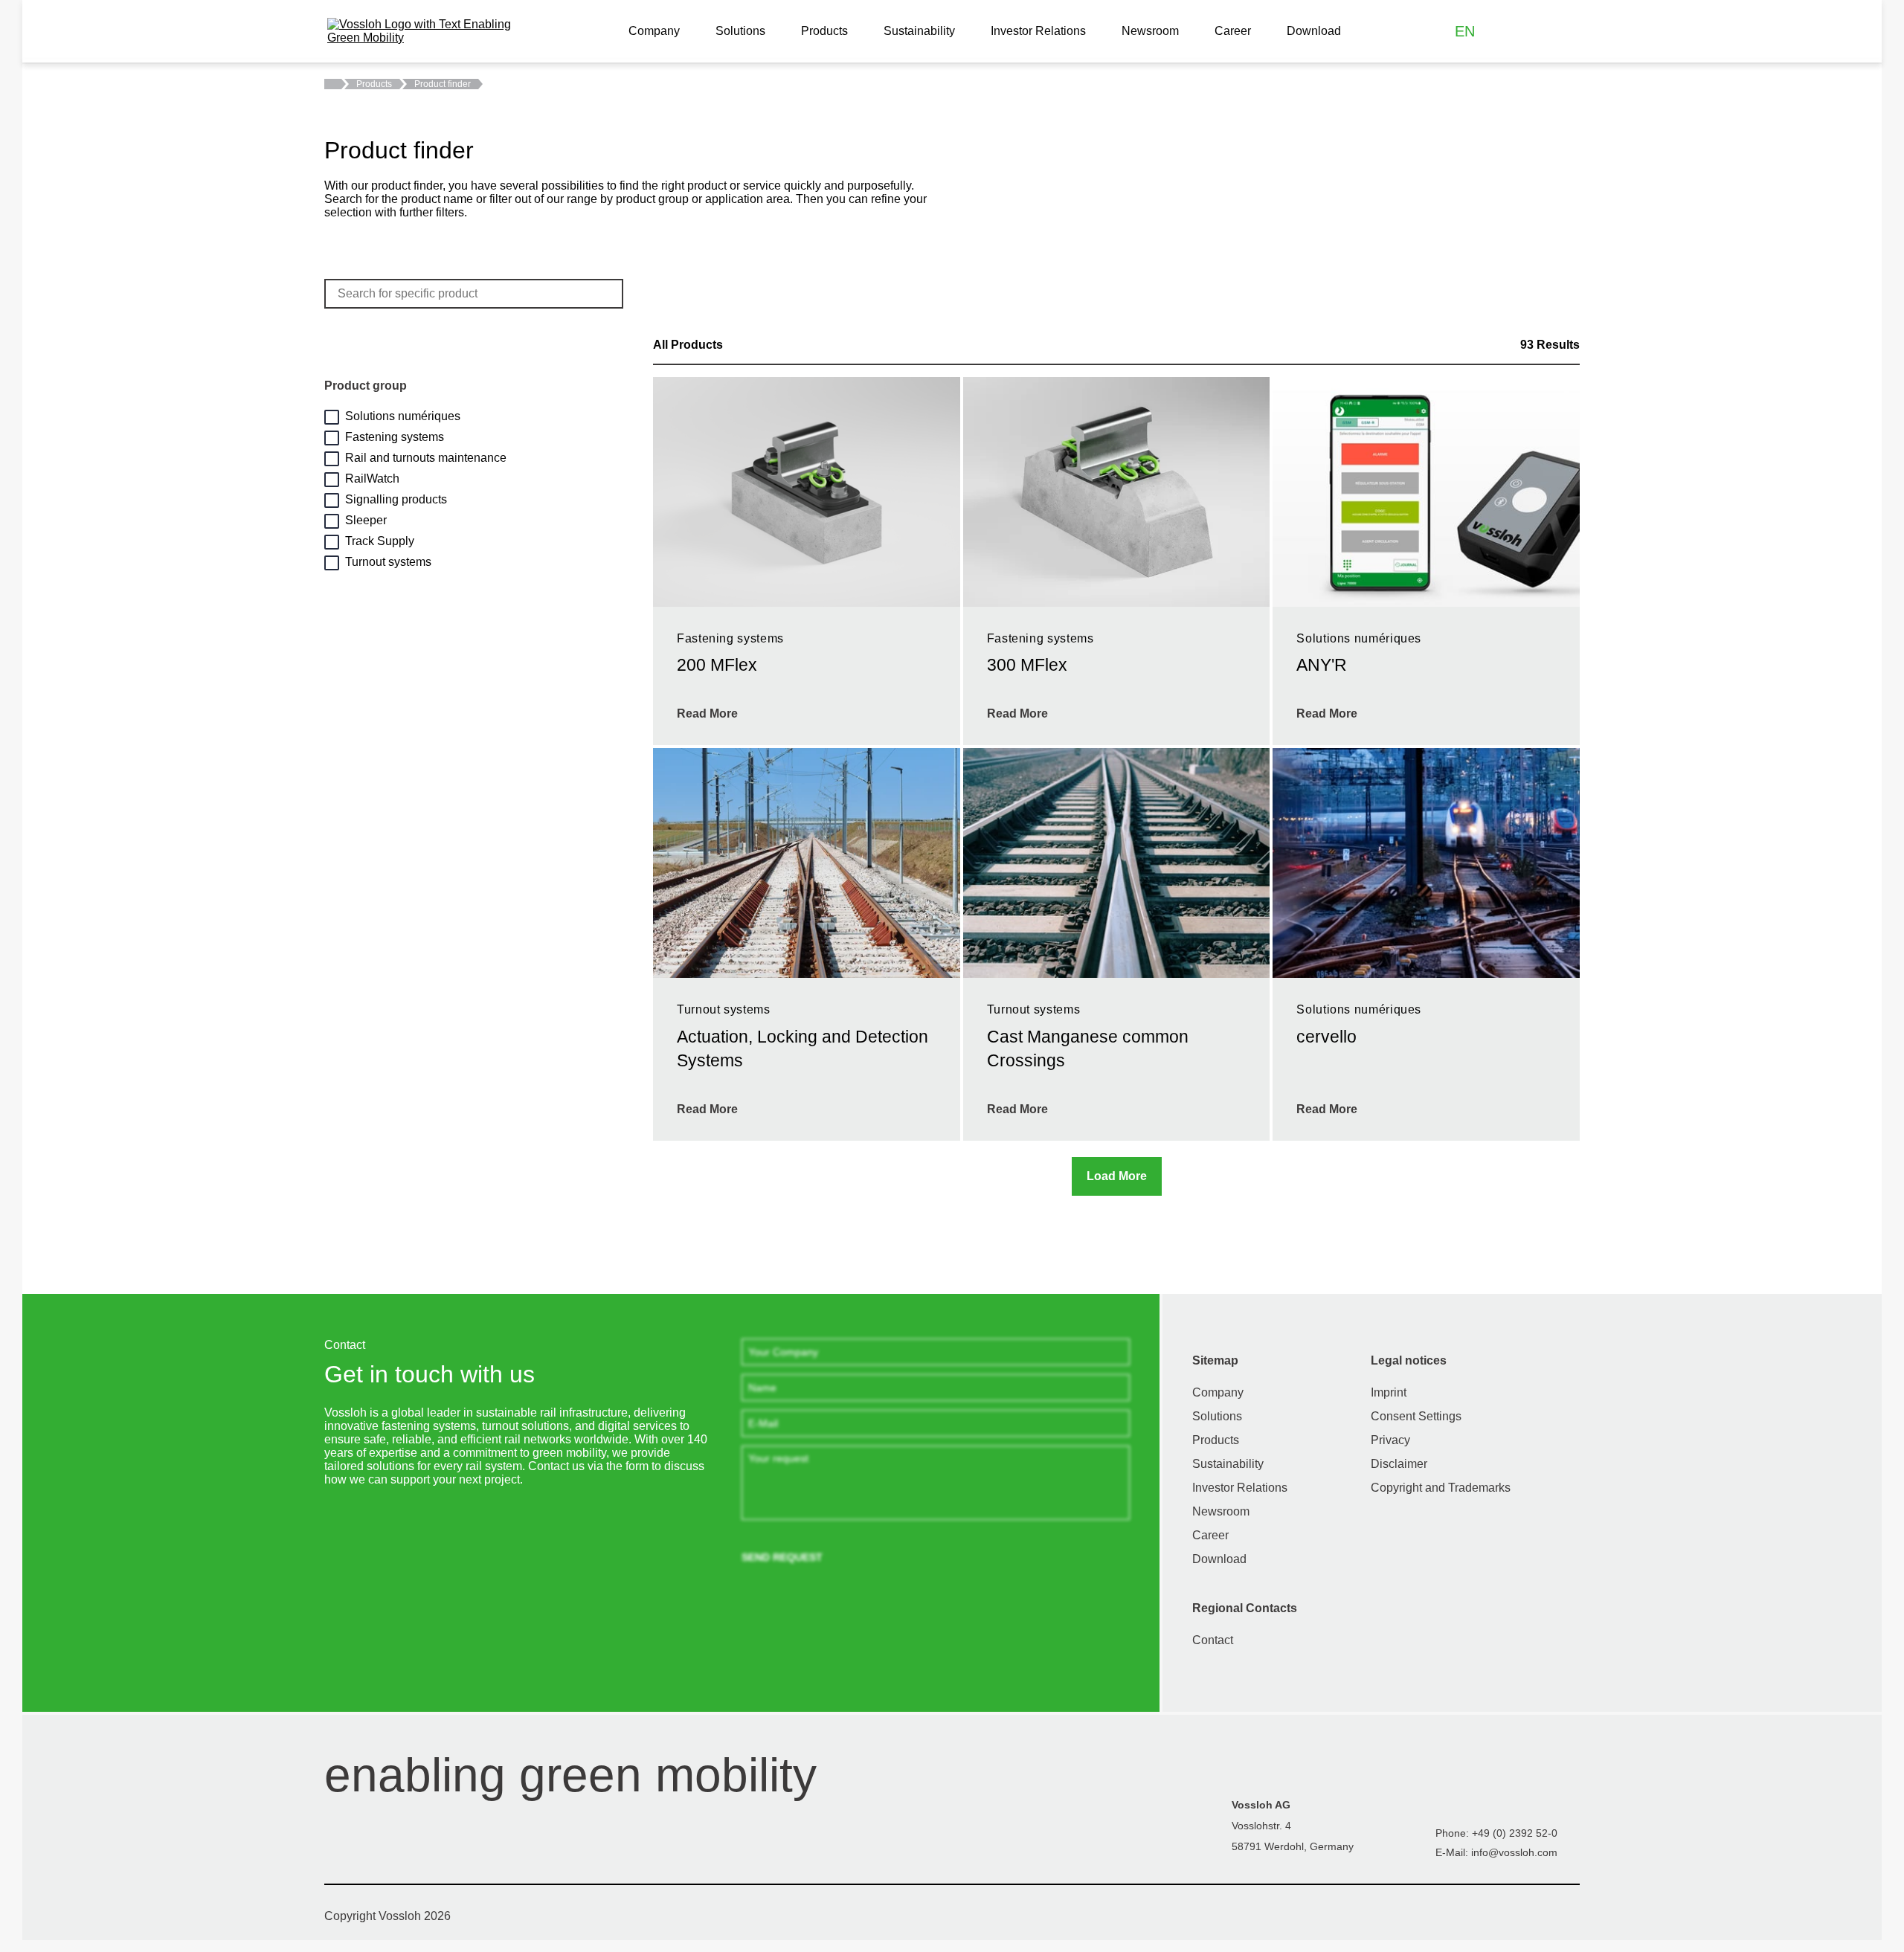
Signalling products (396, 499)
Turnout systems (388, 562)
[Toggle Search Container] (1565, 32)
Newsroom (1150, 31)
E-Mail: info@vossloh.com (1496, 1852)
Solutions (740, 31)
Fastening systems (395, 437)
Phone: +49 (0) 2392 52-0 (1496, 1833)
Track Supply (380, 541)
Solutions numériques (403, 416)
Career (1233, 31)
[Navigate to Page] (334, 84)
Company (654, 31)
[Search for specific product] (606, 294)
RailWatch (372, 479)
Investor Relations (1038, 31)
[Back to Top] (1883, 1857)
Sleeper (366, 520)
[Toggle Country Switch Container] (1501, 32)
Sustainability (919, 31)
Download (1314, 31)
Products (824, 31)
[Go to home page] (424, 31)
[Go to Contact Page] (1533, 32)
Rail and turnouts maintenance (426, 458)
